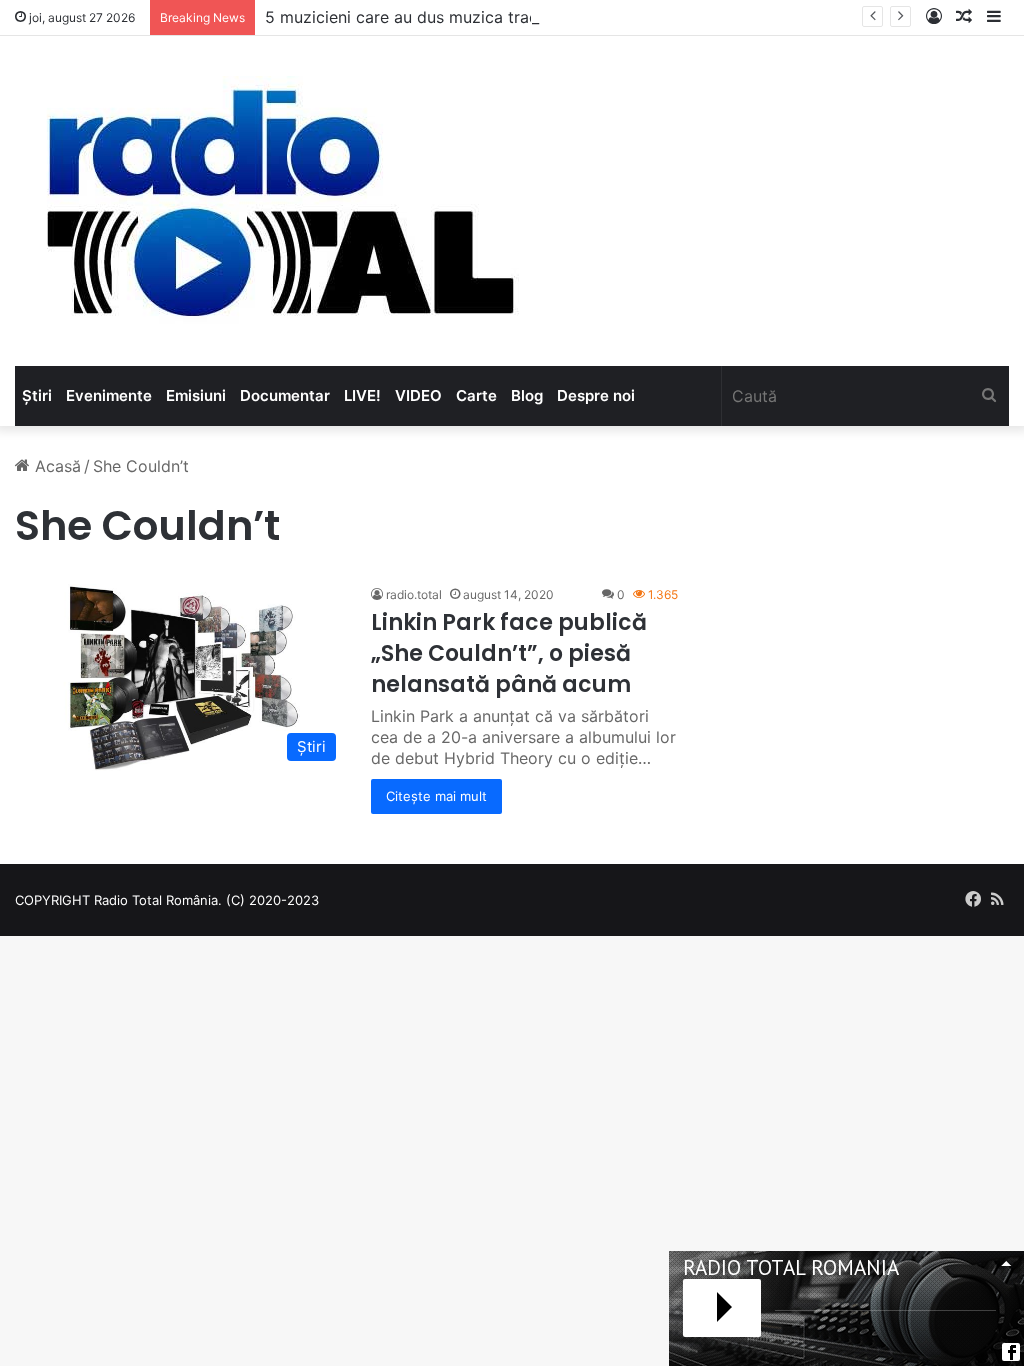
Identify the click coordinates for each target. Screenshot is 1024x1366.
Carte (476, 395)
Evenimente (109, 395)
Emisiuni (196, 395)
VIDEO (418, 395)
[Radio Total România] (278, 201)
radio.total (414, 594)
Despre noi (596, 395)
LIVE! (362, 395)
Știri (37, 395)
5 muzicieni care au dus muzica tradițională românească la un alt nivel (530, 17)
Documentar (285, 395)
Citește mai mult (436, 796)
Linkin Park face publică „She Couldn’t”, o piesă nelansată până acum (509, 653)
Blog (527, 395)
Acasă (55, 466)
